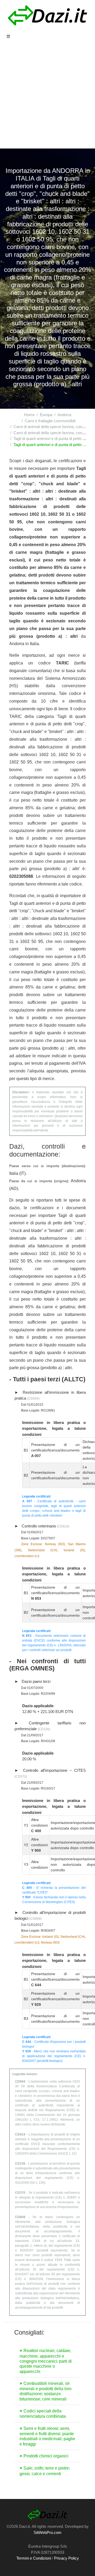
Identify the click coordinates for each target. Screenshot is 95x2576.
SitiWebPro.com (47, 2532)
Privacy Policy (66, 2558)
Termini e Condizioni (34, 2558)
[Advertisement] (47, 98)
